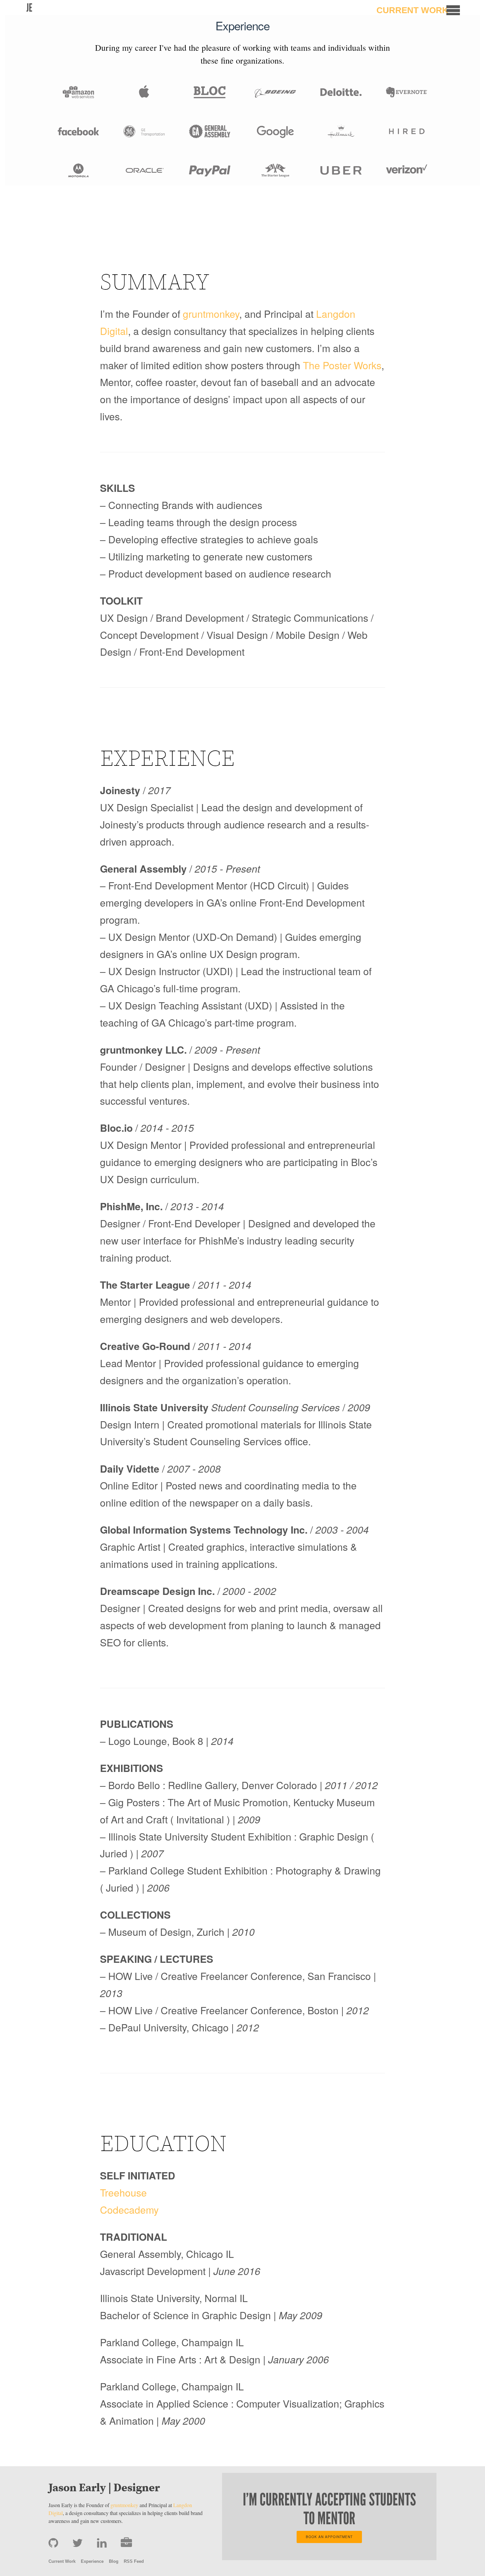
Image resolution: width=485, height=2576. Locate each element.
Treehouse (123, 2192)
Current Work (412, 10)
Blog (114, 2561)
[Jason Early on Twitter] (79, 2543)
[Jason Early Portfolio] (126, 2543)
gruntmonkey (211, 314)
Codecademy (129, 2209)
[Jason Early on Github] (55, 2543)
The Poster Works (342, 365)
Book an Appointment (329, 2537)
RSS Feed (134, 2561)
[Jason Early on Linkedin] (103, 2543)
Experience (92, 2561)
